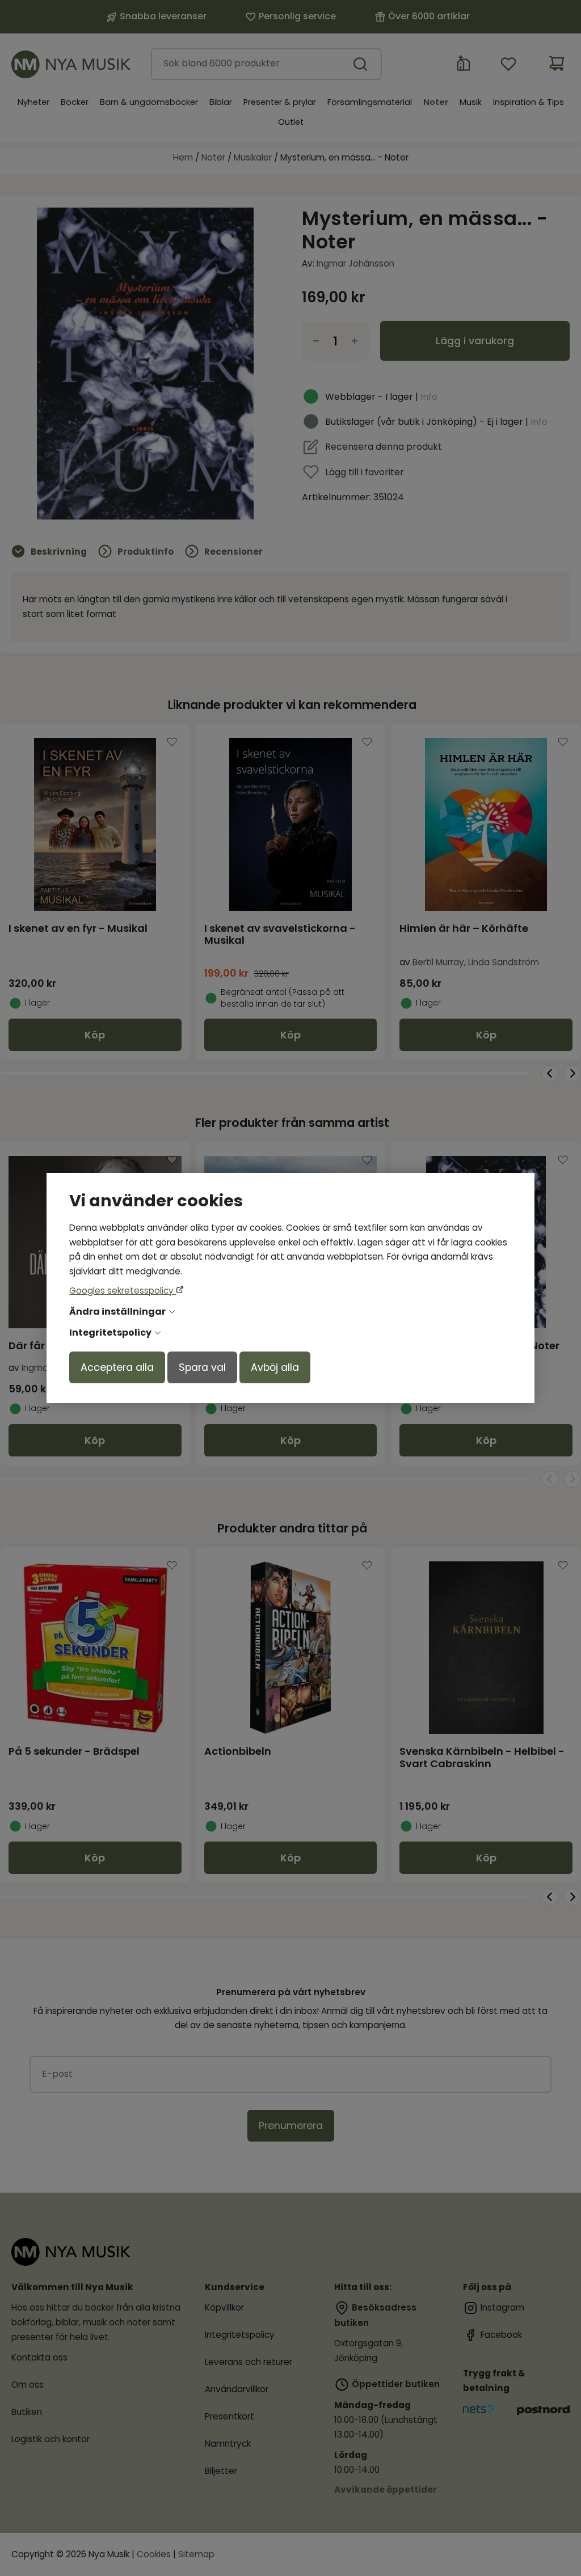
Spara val (202, 1367)
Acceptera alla (117, 1367)
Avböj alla (275, 1367)
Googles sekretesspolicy (123, 1291)
